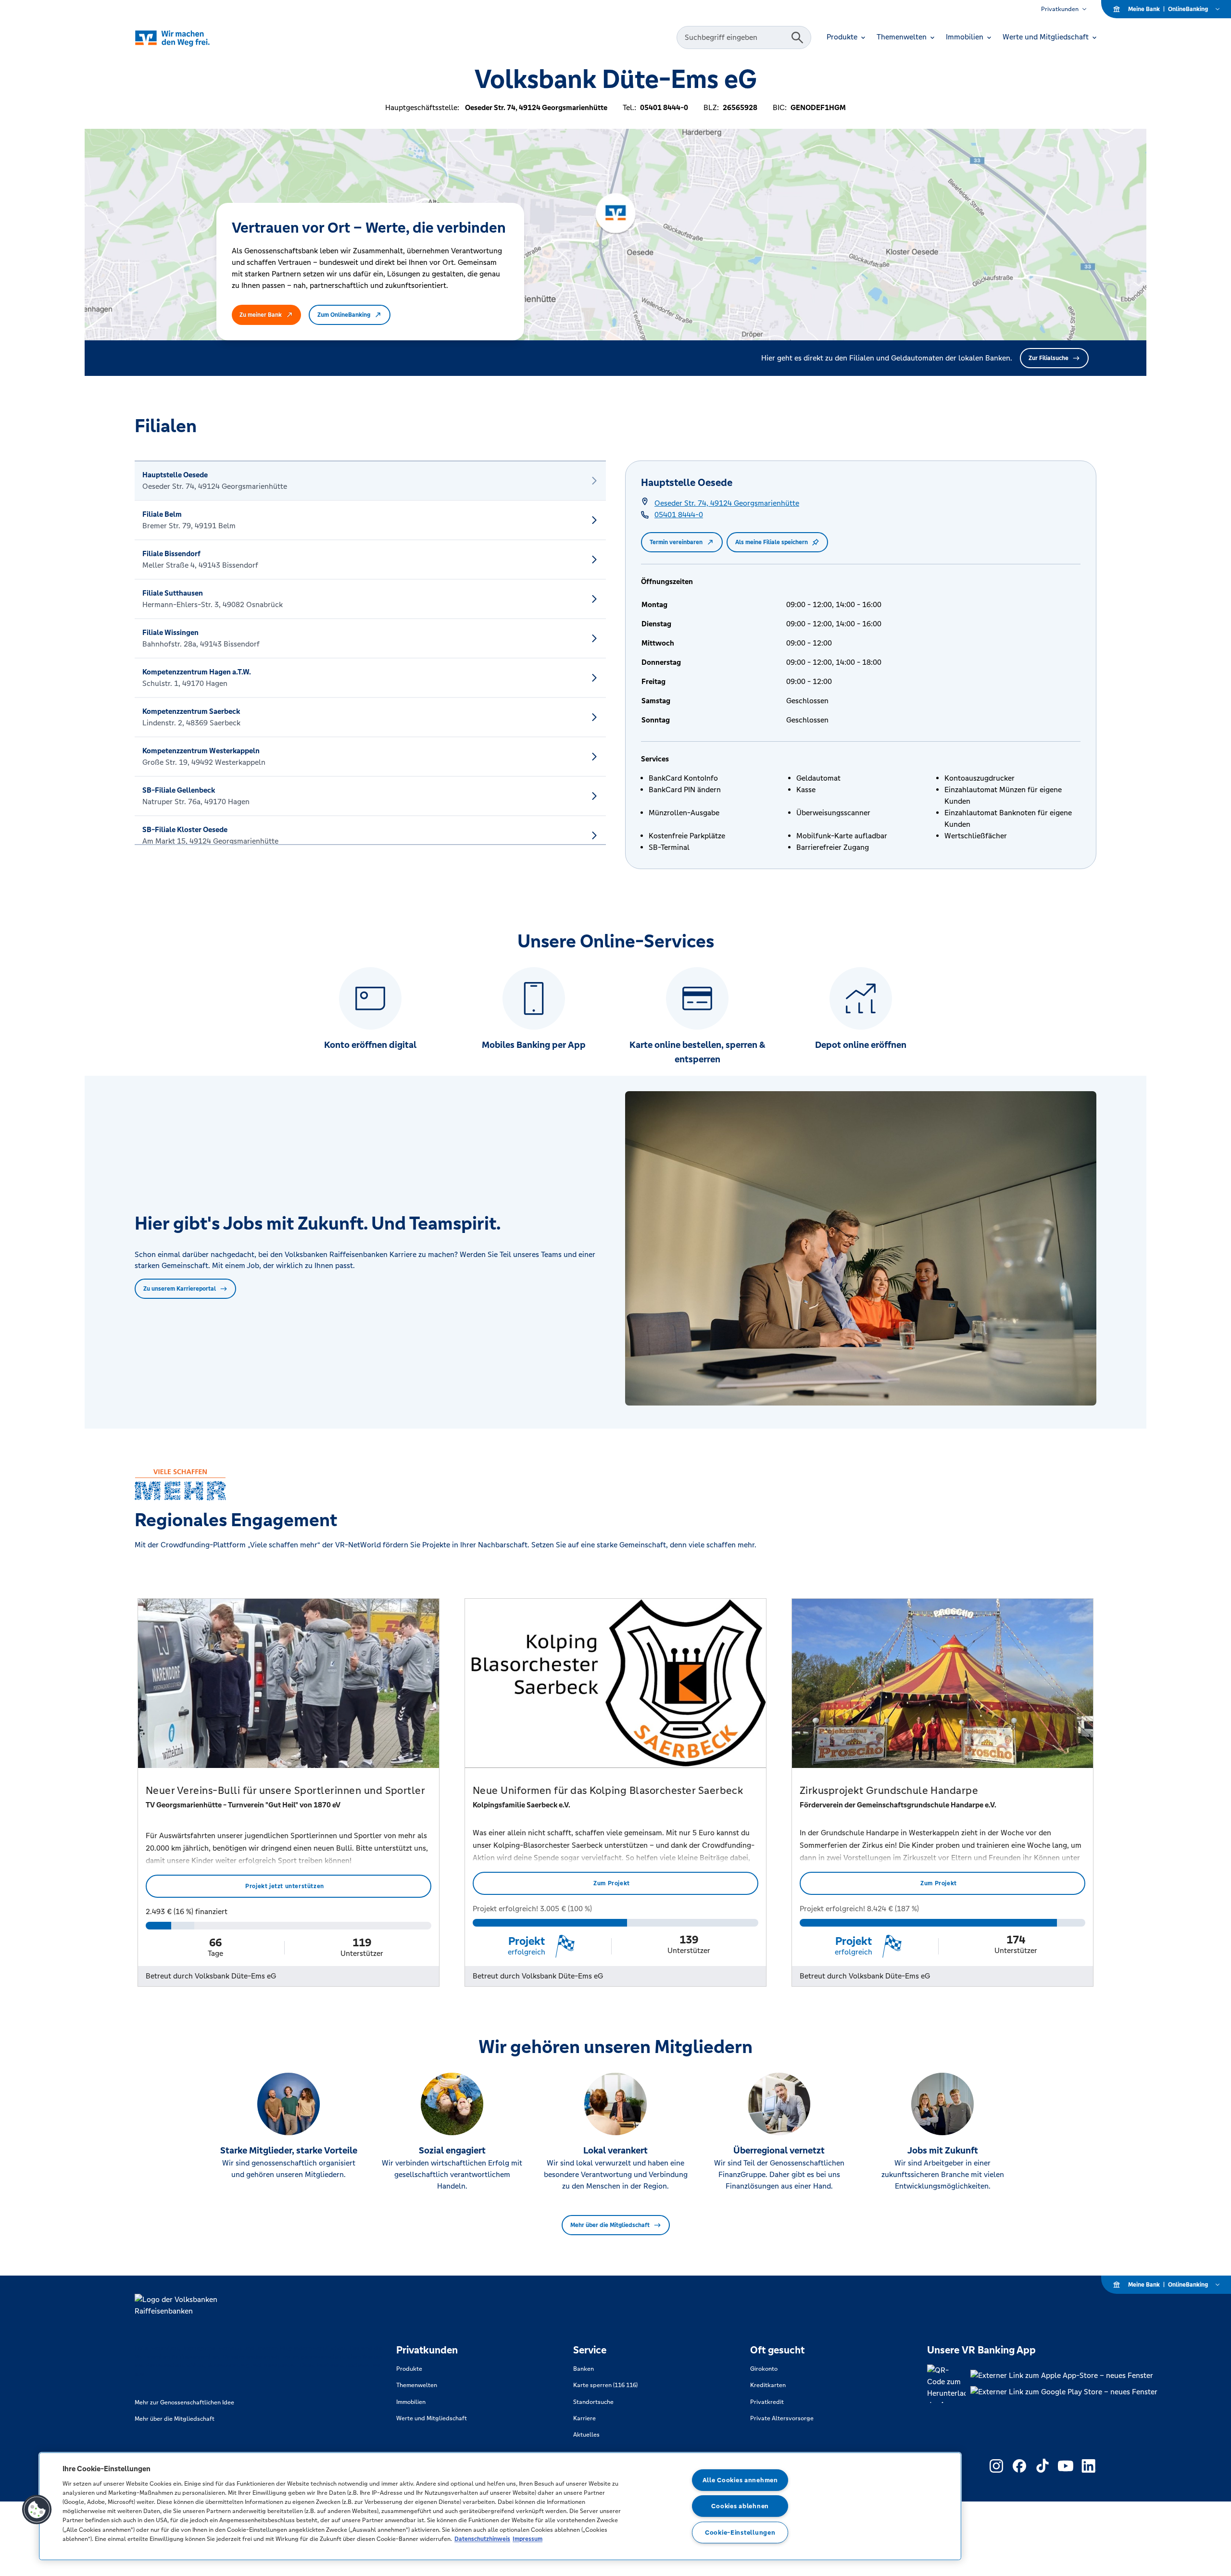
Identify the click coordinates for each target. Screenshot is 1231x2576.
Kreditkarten (768, 2385)
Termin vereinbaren (676, 542)
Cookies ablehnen (740, 2506)
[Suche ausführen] (797, 37)
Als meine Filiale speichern (772, 542)
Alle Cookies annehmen (740, 2480)
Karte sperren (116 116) (605, 2385)
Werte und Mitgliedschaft (432, 2418)
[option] (370, 481)
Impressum (528, 2539)
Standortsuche (593, 2402)
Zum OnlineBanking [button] (344, 315)
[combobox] (735, 37)
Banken (584, 2369)
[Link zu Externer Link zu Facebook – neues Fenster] (1019, 2466)
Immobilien (411, 2402)
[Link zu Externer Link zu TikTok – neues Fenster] (1043, 2466)
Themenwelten (417, 2385)
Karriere (584, 2418)
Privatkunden (1060, 9)
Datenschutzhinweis (482, 2539)
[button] (37, 2510)
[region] (500, 2506)
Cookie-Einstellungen (740, 2532)
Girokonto (764, 2369)
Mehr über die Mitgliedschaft (610, 2225)
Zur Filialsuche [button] (1049, 358)
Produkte (409, 2369)
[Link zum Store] (1064, 2376)
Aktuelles (586, 2435)
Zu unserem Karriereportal (180, 1289)
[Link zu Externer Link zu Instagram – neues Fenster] (996, 2466)
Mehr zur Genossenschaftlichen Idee (184, 2402)
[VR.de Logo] (186, 38)
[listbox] (370, 653)
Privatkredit (767, 2402)
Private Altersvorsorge (782, 2418)
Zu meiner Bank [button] (261, 315)
